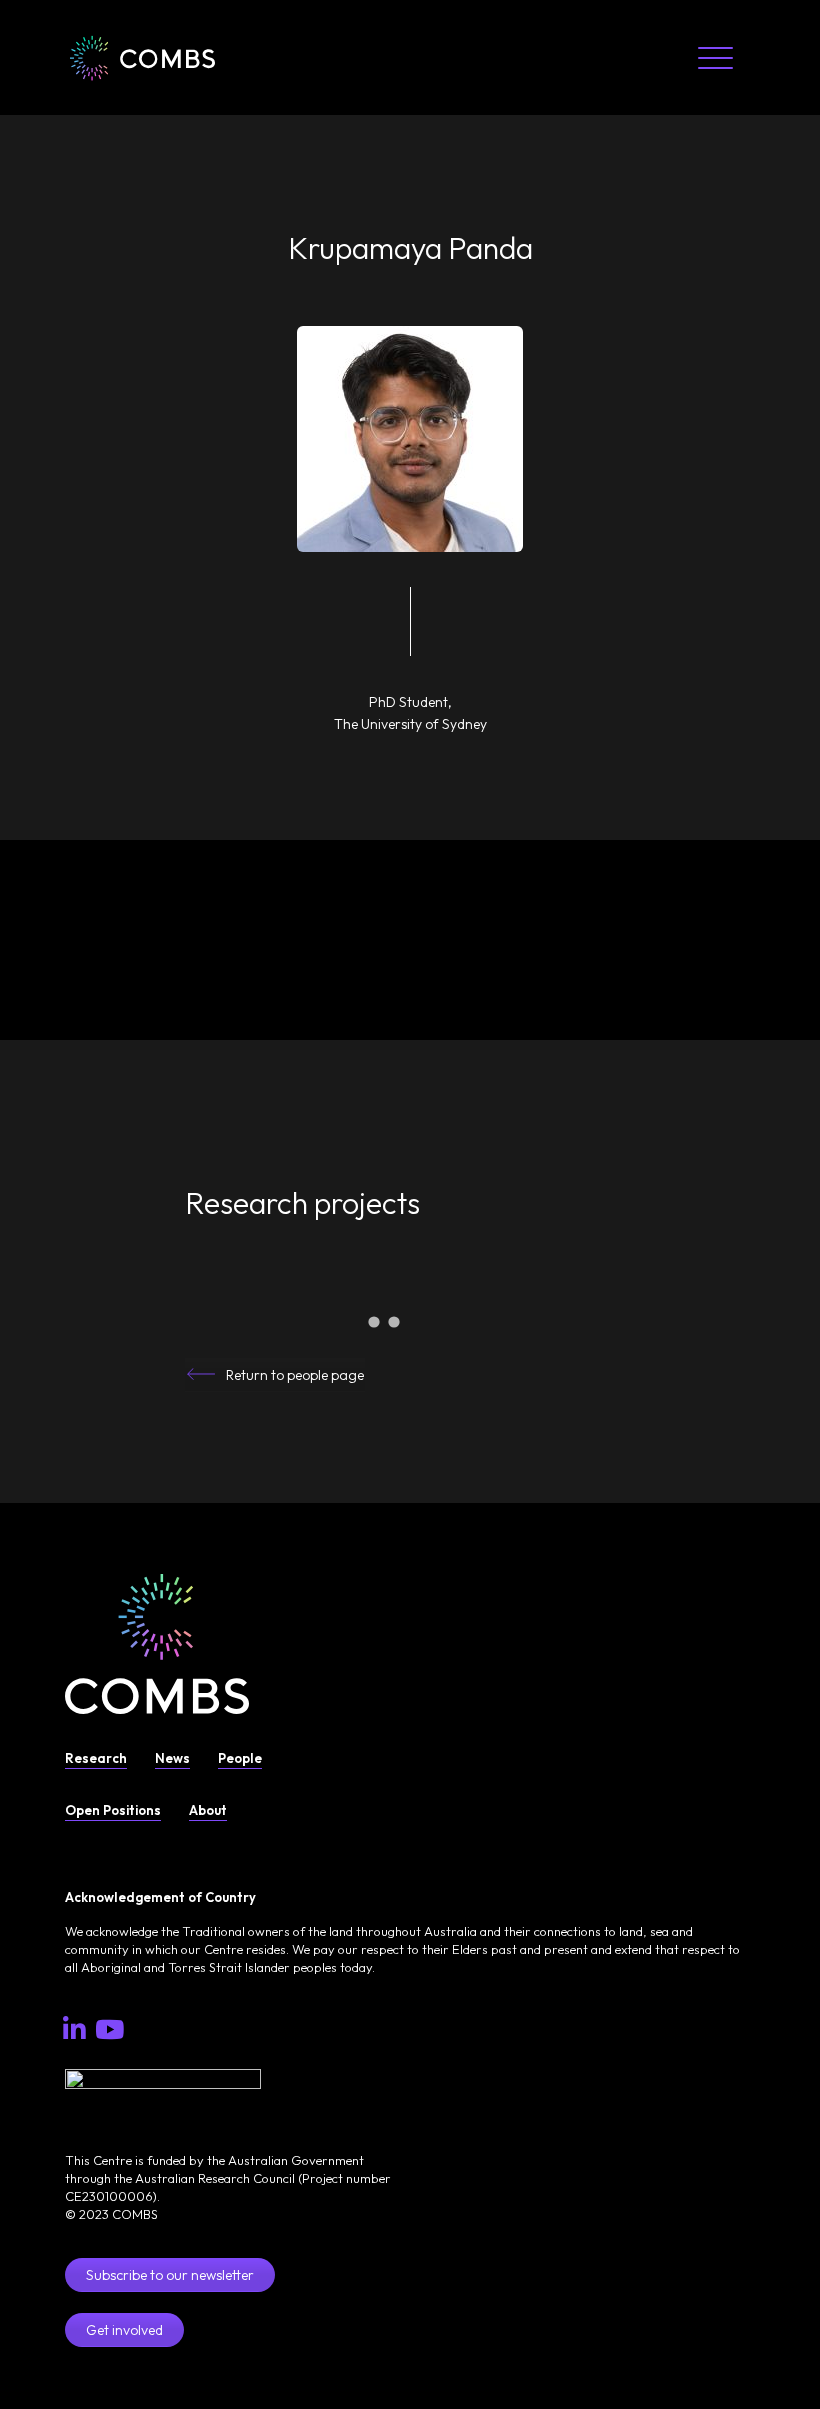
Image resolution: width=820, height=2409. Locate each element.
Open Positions (113, 1810)
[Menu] (715, 57)
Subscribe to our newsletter (170, 2275)
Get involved (124, 2330)
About (208, 1810)
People (240, 1758)
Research (96, 1758)
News (172, 1758)
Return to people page (295, 1375)
